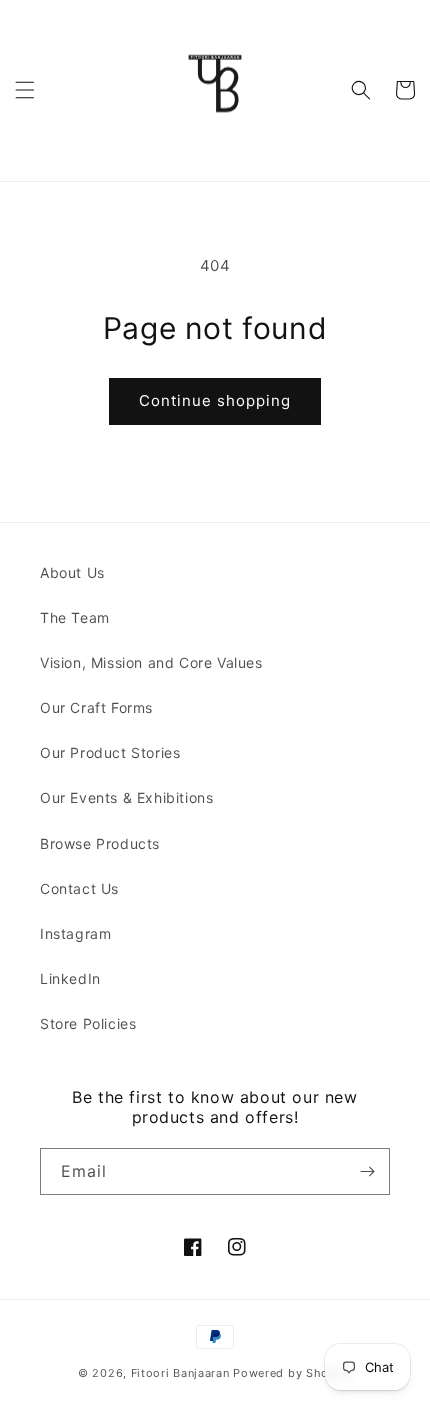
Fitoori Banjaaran (180, 1373)
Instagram (75, 933)
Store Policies (88, 1023)
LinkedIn (70, 978)
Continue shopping (215, 400)
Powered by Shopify (292, 1373)
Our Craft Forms (96, 707)
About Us (72, 572)
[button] (25, 90)
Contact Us (79, 888)
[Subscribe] (367, 1171)
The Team (75, 617)
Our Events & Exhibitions (126, 797)
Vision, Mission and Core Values (151, 662)
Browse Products (100, 843)
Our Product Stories (110, 752)
